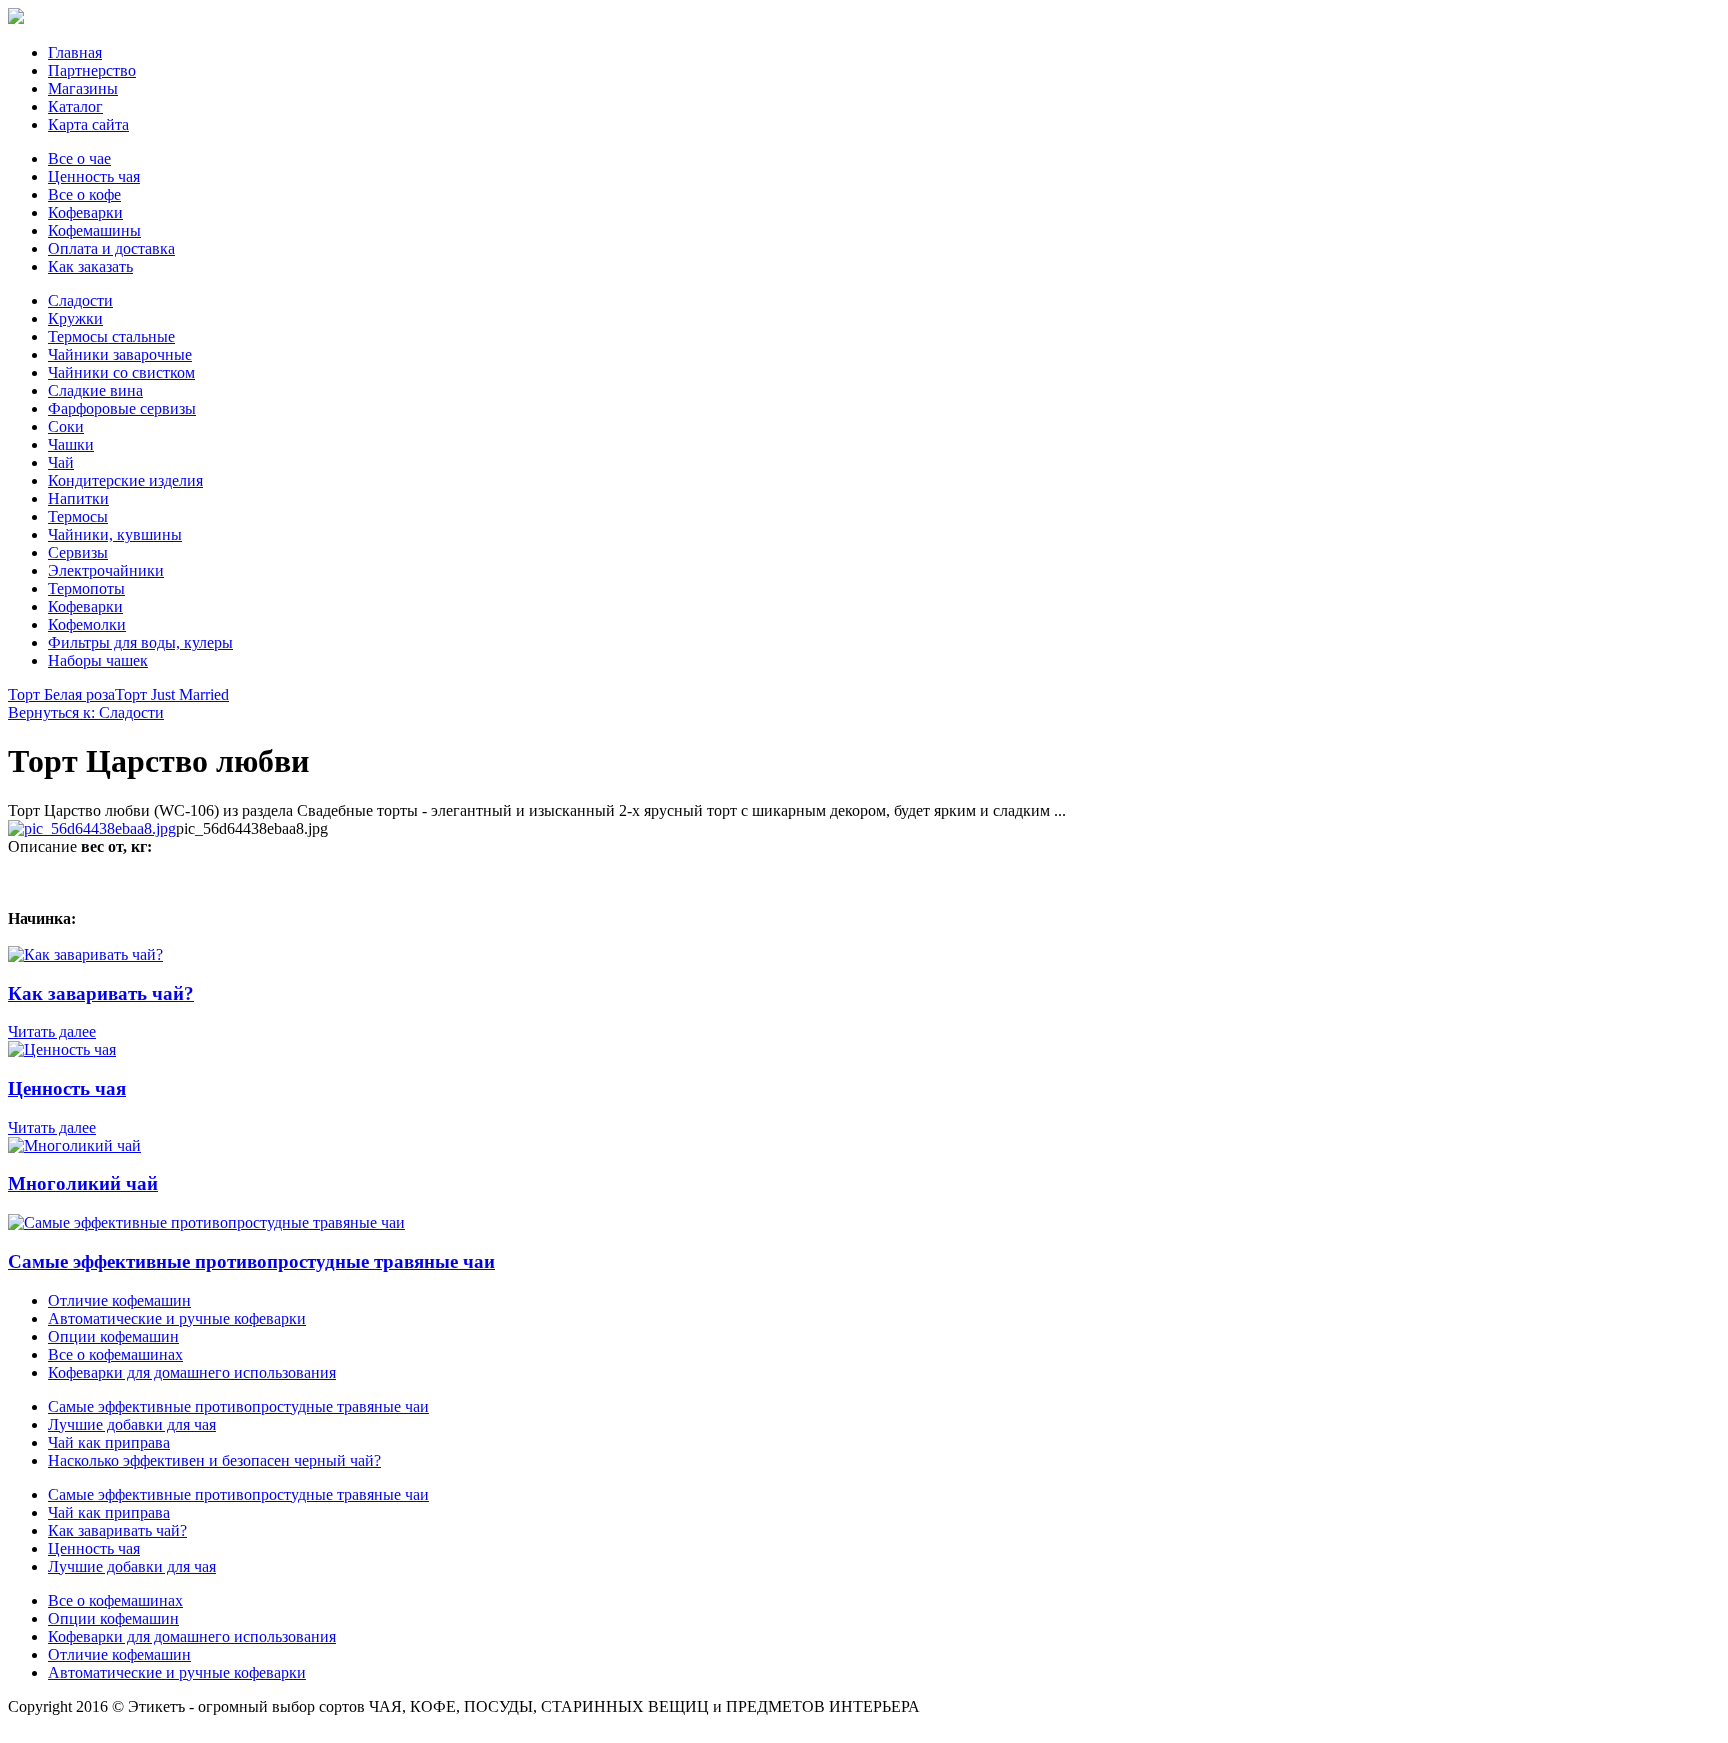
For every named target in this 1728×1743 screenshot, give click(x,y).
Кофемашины (94, 230)
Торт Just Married (172, 694)
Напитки (78, 498)
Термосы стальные (111, 336)
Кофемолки (87, 624)
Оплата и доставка (111, 248)
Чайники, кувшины (115, 534)
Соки (66, 426)
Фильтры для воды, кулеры (140, 642)
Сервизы (78, 552)
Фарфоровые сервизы (122, 408)
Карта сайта (88, 124)
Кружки (75, 318)
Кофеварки (85, 212)
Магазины (83, 88)
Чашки (71, 444)
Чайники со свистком (121, 372)
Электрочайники (106, 570)
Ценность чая (94, 176)
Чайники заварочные (120, 354)
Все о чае (79, 158)
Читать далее (52, 1031)
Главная (75, 52)
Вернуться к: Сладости (86, 712)
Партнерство (92, 70)
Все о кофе (84, 194)
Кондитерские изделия (125, 480)
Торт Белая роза (61, 694)
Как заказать (90, 266)
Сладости (80, 300)
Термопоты (86, 588)
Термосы (78, 516)
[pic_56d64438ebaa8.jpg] (92, 828)
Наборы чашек (98, 660)
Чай (61, 462)
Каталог (75, 106)
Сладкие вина (95, 390)
